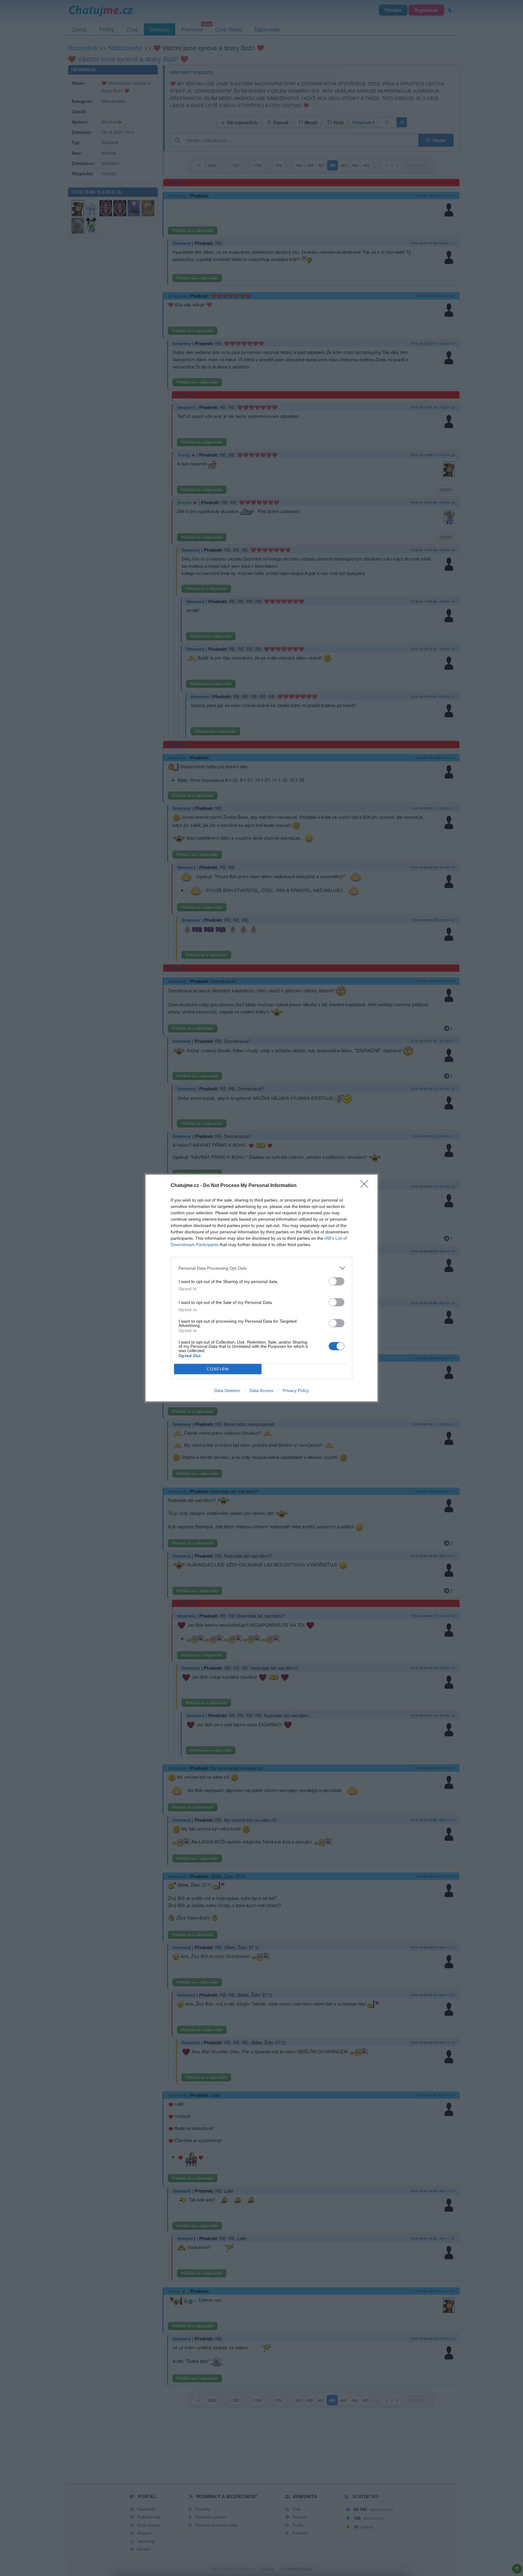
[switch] (337, 1281)
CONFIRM (218, 1369)
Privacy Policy (296, 1391)
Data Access (261, 1391)
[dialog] (261, 1288)
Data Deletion (227, 1391)
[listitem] (261, 1268)
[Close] (366, 1186)
